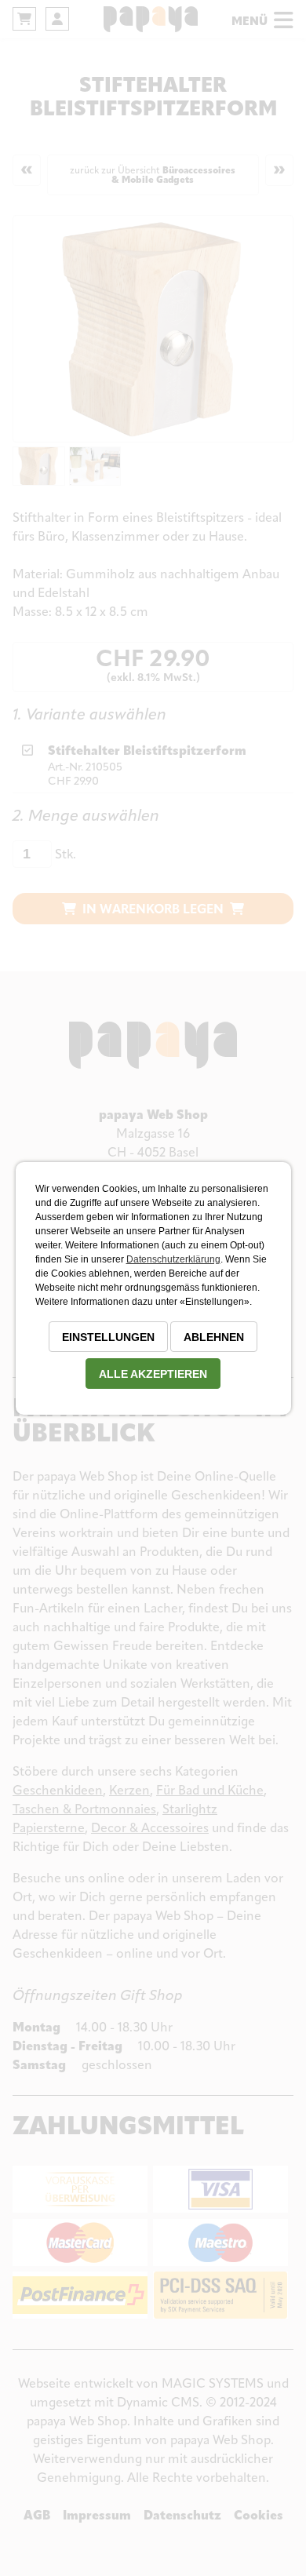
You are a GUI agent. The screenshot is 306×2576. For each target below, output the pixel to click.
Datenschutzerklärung (173, 1259)
